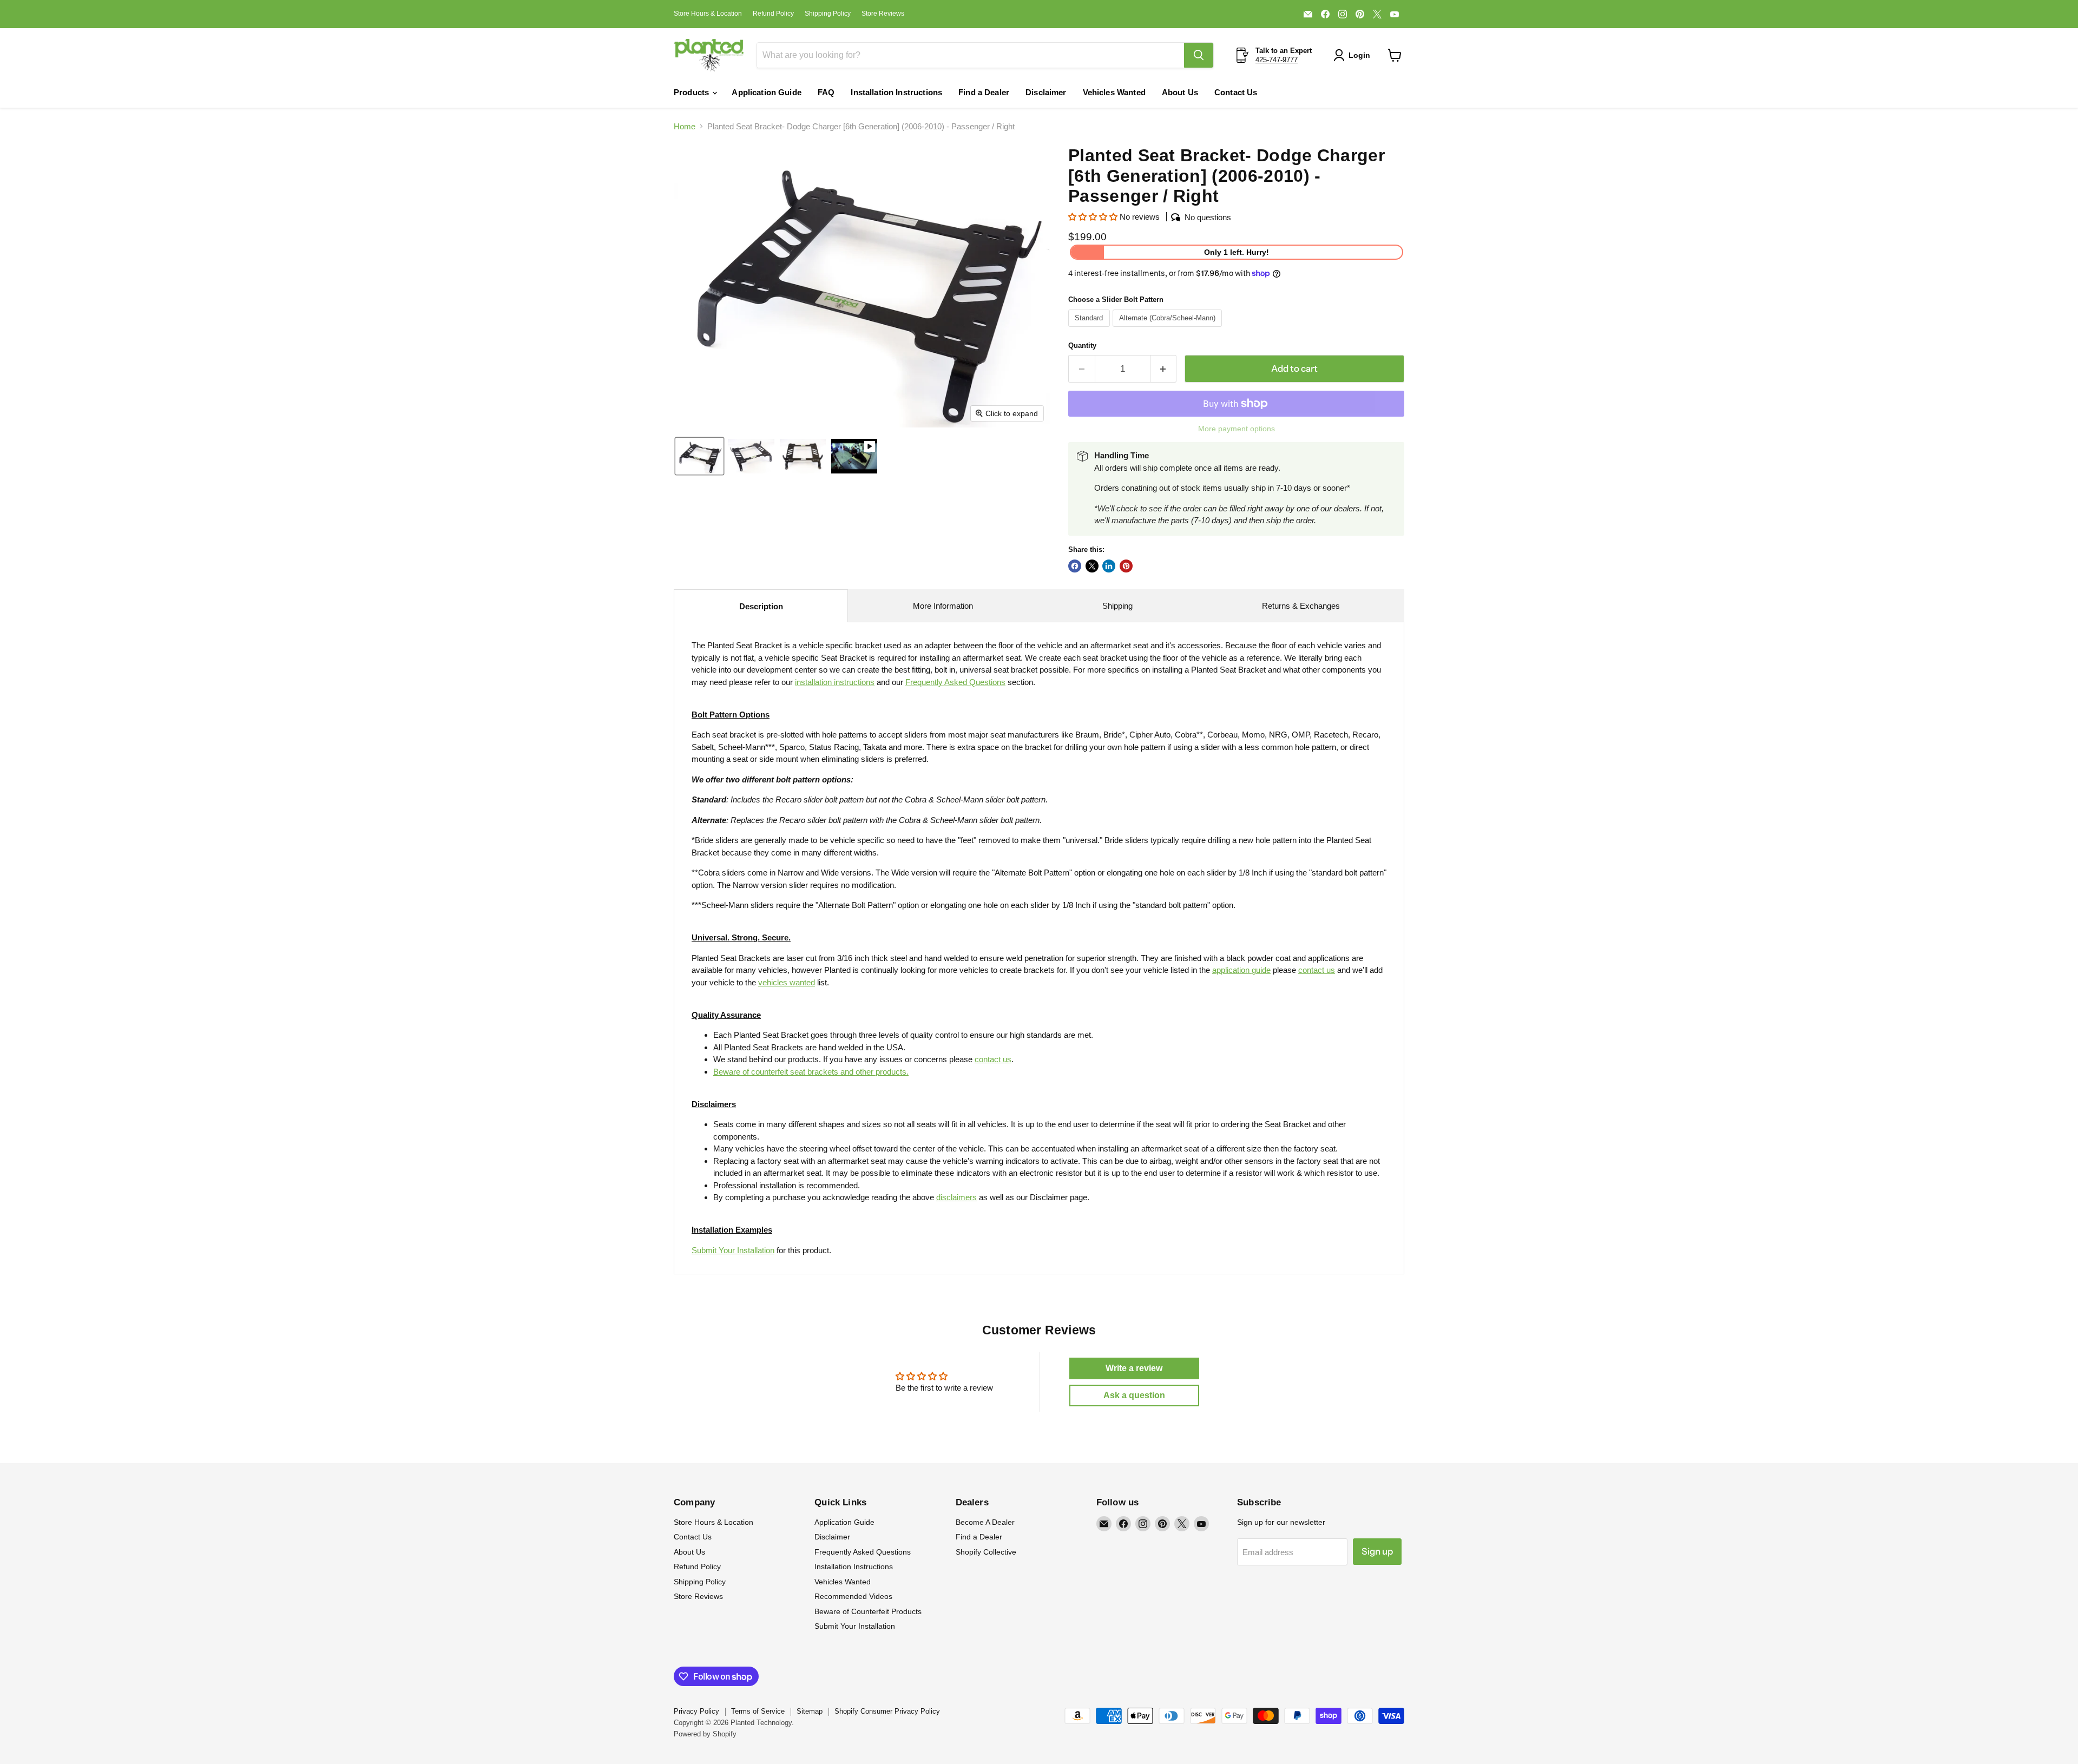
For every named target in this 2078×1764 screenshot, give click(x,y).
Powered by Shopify (705, 1734)
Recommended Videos (853, 1596)
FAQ (826, 92)
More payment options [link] (1237, 429)
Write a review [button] (1134, 1368)
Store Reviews (883, 14)
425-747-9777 (1277, 60)
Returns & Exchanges (1301, 606)
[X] (1377, 14)
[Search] (1199, 55)
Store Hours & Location (708, 14)
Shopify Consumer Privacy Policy (887, 1711)
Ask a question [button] (1134, 1395)
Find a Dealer (984, 92)
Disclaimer (1046, 92)
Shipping (1117, 606)
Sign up (1377, 1551)
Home (685, 126)
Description (761, 606)
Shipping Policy (828, 14)
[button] (1354, 55)
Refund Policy (773, 14)
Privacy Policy (696, 1711)
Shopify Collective (986, 1552)
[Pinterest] (1360, 14)
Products (692, 92)
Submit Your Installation (733, 1250)
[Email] (1308, 14)
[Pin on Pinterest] (1126, 566)
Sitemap (810, 1711)
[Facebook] (1325, 14)
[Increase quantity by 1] (1164, 369)
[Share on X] (1092, 566)
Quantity (1082, 345)
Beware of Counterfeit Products (868, 1611)
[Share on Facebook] (1075, 566)
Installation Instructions (896, 92)
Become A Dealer (985, 1522)
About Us (1180, 92)
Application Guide (767, 92)
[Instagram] (1343, 14)
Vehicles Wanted (1114, 92)
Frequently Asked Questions (863, 1552)
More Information (943, 606)
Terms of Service (758, 1711)
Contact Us (1236, 92)
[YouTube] (1395, 14)
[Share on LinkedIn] (1109, 566)
